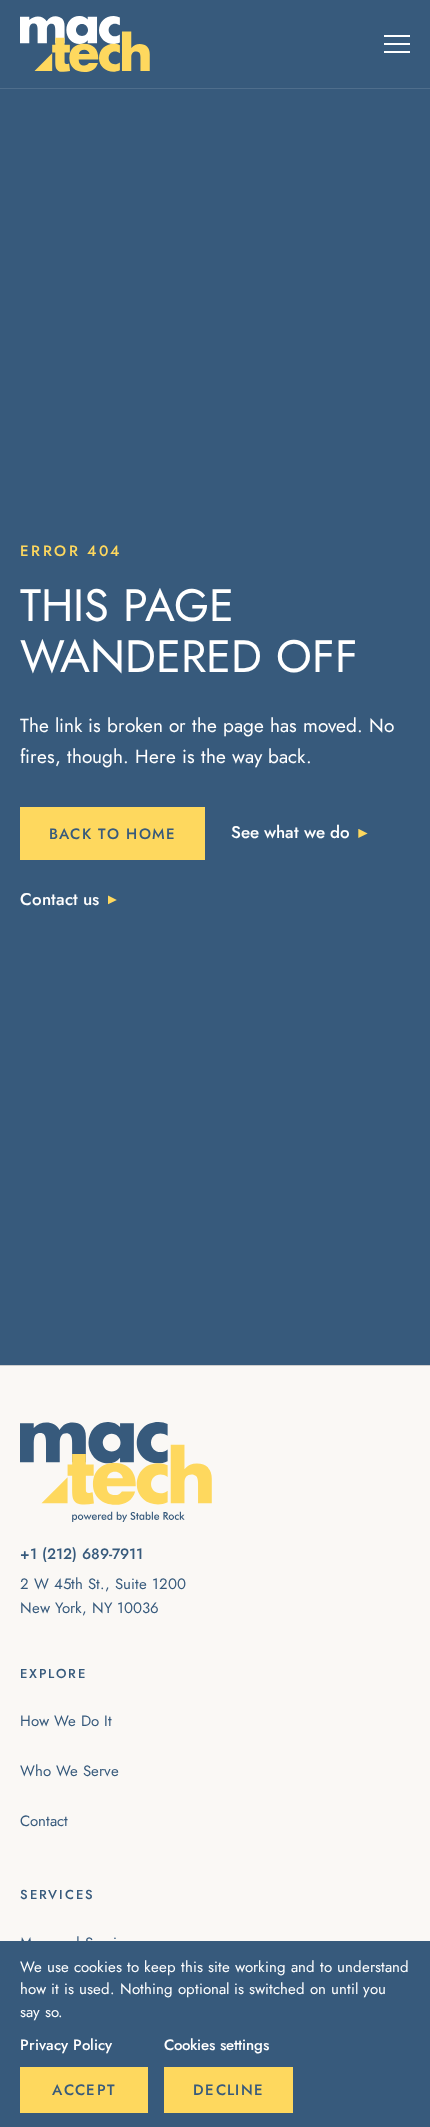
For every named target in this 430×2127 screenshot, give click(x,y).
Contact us (59, 899)
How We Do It (66, 1721)
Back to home (113, 834)
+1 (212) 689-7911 (81, 1554)
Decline (228, 2090)
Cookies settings (216, 2045)
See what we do (290, 832)
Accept (84, 2090)
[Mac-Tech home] (85, 44)
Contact (44, 1821)
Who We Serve (69, 1771)
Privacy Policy (66, 2045)
